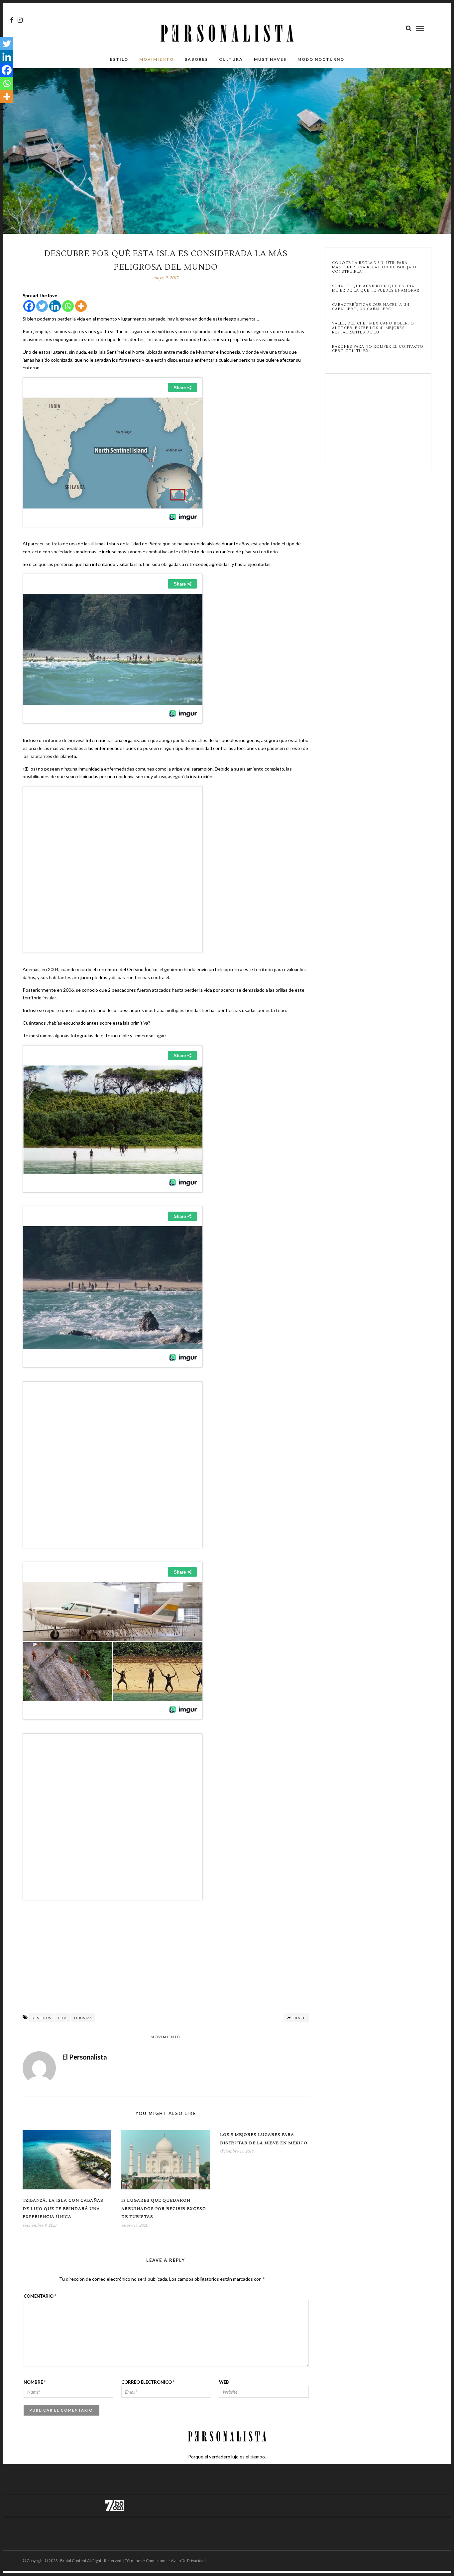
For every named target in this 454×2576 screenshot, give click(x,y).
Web (224, 2382)
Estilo (119, 59)
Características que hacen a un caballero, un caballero (371, 307)
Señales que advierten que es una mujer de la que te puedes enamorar (376, 288)
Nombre (35, 2382)
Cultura (231, 59)
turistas (83, 2018)
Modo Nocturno (321, 59)
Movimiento (157, 59)
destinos (41, 2018)
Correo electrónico (148, 2382)
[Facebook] (29, 306)
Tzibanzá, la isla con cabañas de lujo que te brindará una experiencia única (63, 2209)
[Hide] (3, 110)
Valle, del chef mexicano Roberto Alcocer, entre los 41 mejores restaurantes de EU (373, 328)
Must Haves (270, 59)
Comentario (40, 2296)
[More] (81, 306)
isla (62, 2018)
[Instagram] (20, 20)
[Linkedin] (55, 306)
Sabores (196, 59)
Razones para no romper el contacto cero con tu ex (378, 349)
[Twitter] (42, 306)
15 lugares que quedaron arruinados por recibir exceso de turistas (164, 2209)
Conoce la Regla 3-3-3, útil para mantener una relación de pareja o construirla (374, 267)
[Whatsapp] (68, 306)
